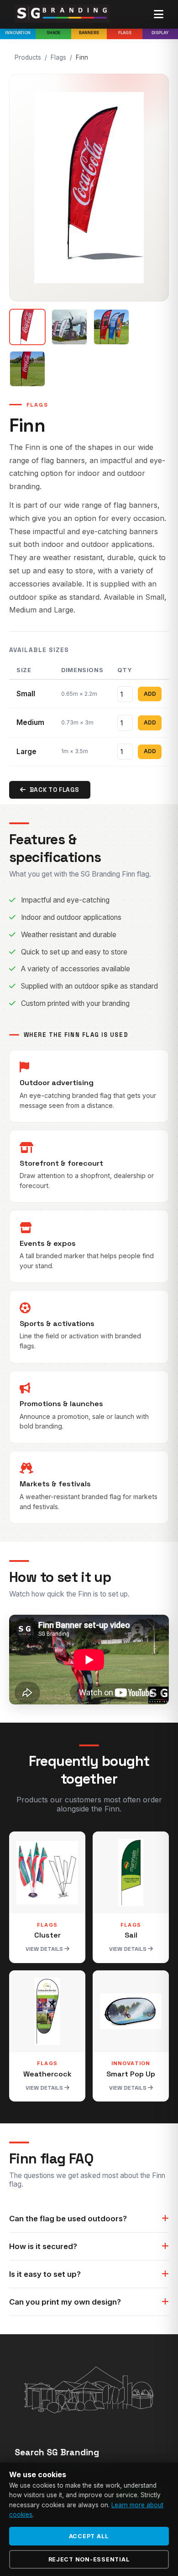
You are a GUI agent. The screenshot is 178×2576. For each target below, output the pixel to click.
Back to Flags (55, 790)
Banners (89, 33)
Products (28, 57)
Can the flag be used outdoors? (68, 2219)
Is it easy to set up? (45, 2274)
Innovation (18, 33)
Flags (125, 33)
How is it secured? (43, 2246)
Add (150, 694)
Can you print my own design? (65, 2302)
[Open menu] (159, 15)
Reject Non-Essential (89, 2559)
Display (160, 33)
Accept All (89, 2536)
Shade (54, 33)
